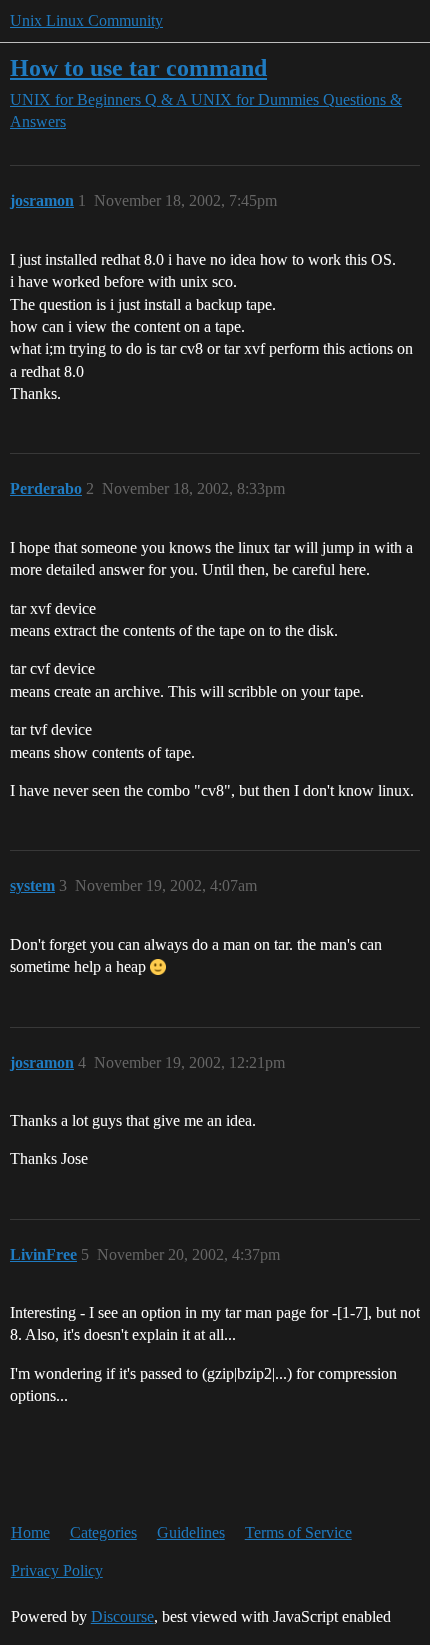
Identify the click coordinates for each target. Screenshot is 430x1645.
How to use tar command (138, 67)
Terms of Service (298, 1532)
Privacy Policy (57, 1570)
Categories (103, 1532)
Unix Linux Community (86, 20)
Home (30, 1532)
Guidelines (191, 1532)
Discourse (122, 1616)
